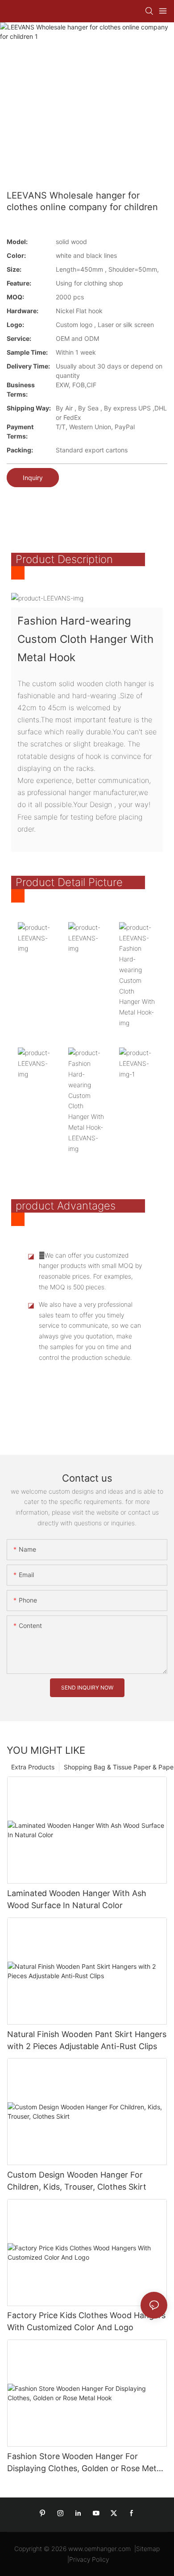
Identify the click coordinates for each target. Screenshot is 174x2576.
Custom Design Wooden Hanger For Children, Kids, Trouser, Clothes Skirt (77, 2181)
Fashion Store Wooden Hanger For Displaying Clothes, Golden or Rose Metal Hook (85, 2463)
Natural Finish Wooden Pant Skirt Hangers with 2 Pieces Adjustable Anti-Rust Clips (87, 2040)
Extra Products (33, 1767)
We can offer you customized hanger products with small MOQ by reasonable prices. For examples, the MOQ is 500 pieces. (90, 1271)
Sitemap (148, 2549)
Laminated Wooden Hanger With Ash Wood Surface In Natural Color (77, 1899)
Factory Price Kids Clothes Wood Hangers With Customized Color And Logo (86, 2321)
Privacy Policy (89, 2559)
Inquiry (33, 478)
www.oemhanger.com (99, 2549)
